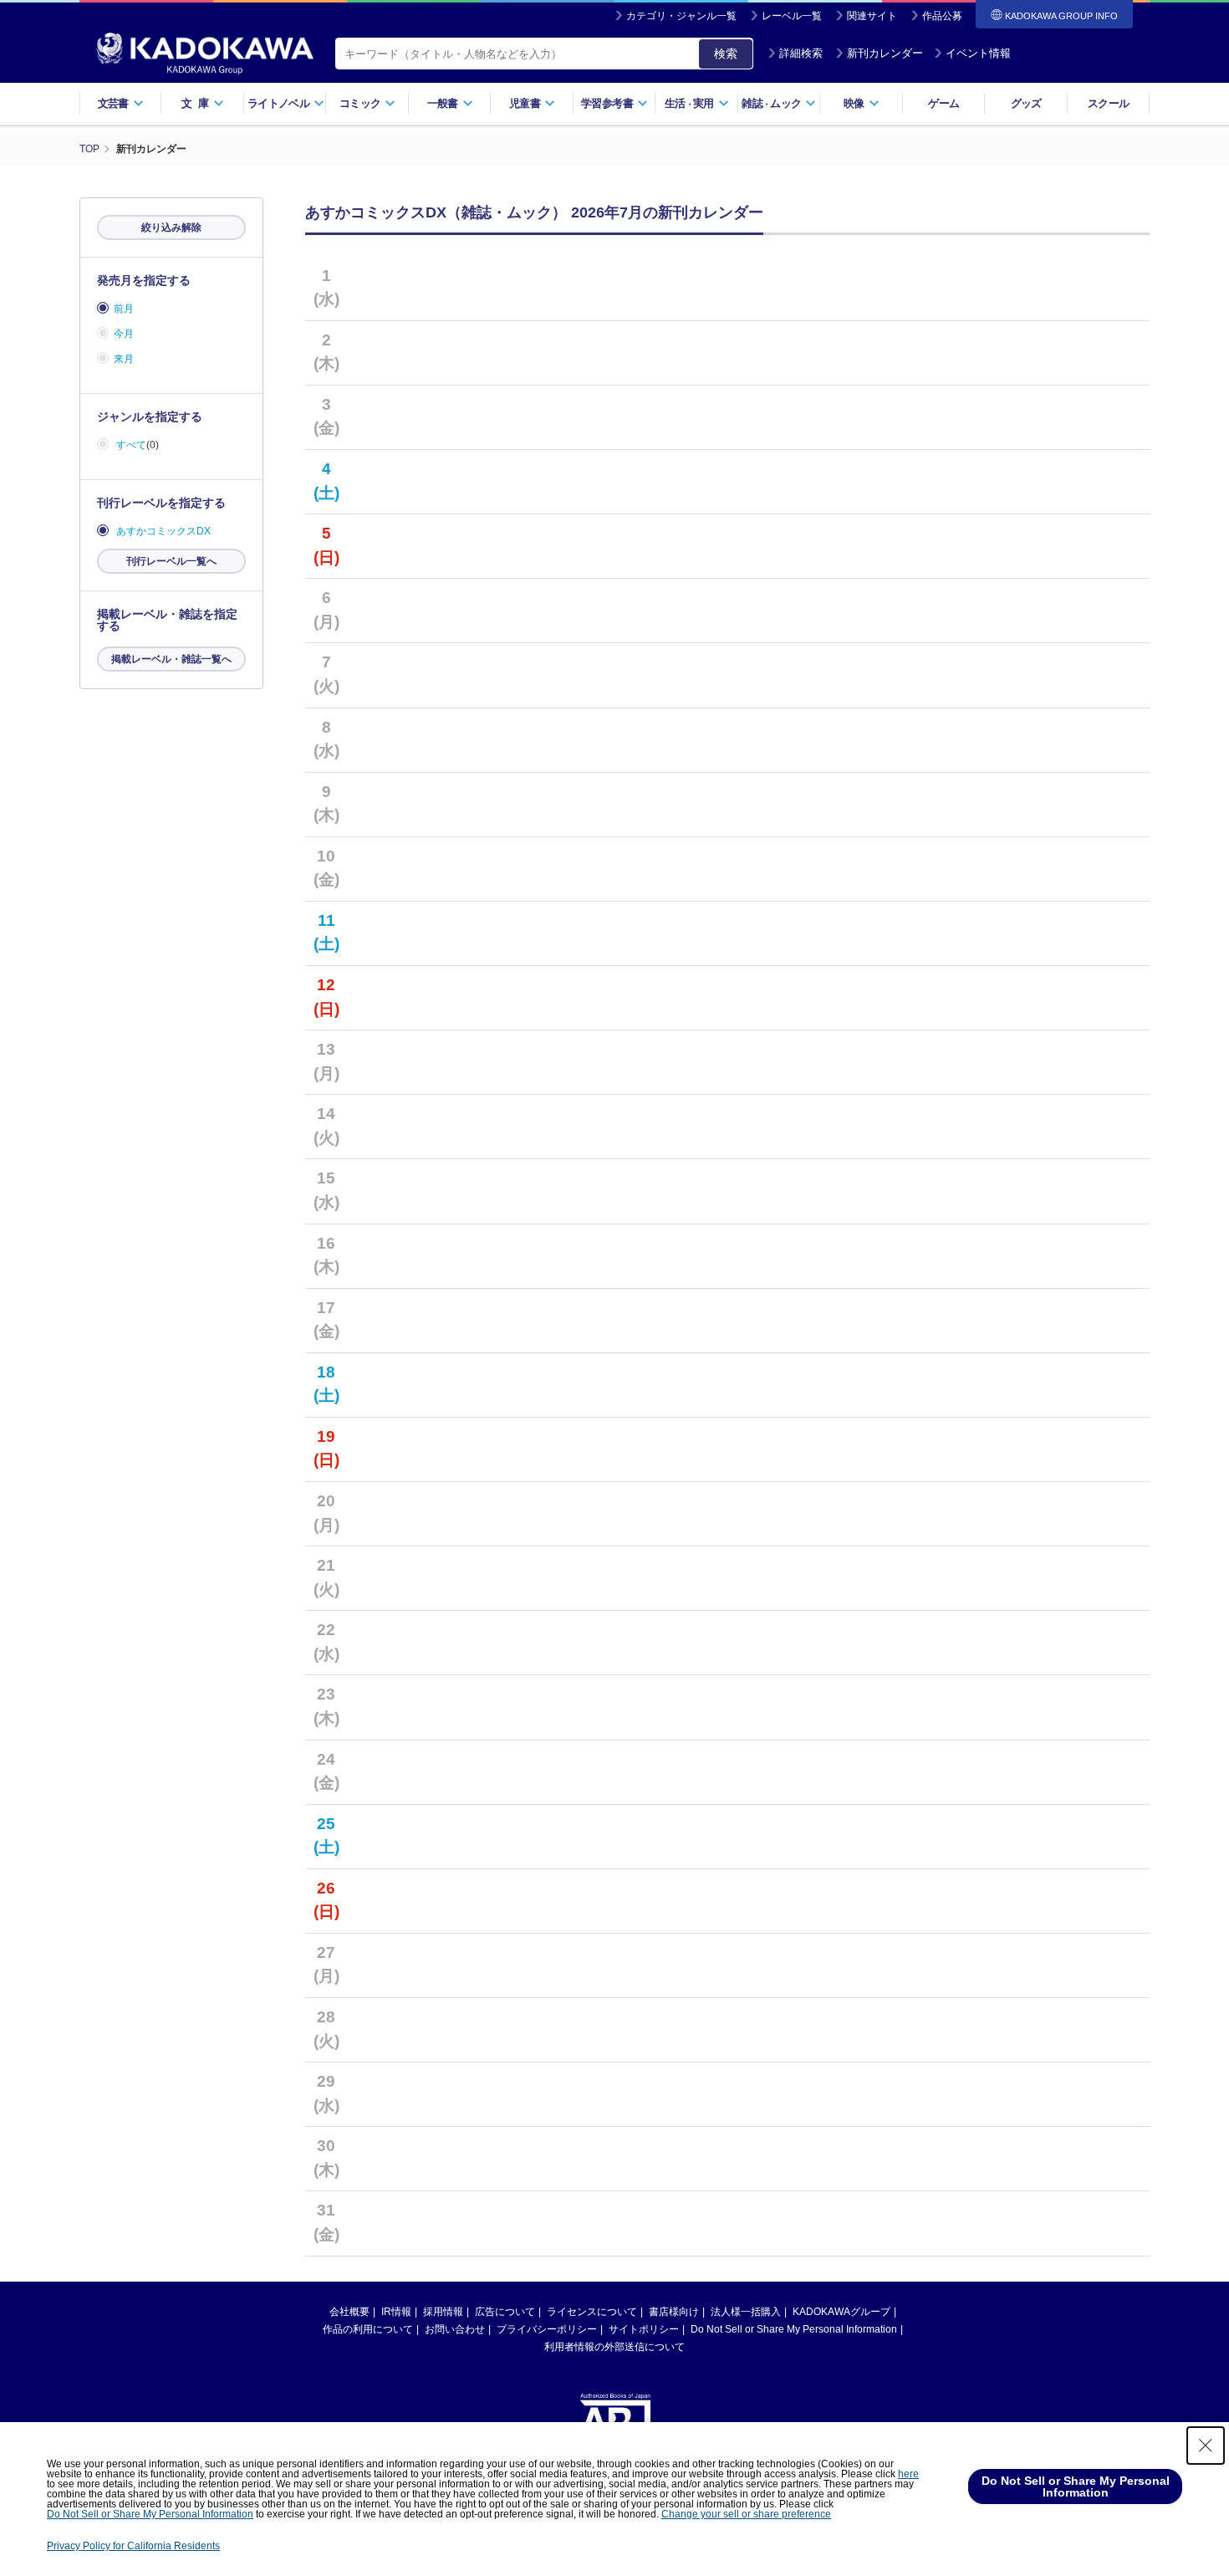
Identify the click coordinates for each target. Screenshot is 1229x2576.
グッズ (1026, 103)
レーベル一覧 (792, 16)
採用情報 (443, 2312)
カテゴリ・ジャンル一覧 (681, 16)
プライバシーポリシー (547, 2329)
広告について (505, 2312)
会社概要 (349, 2312)
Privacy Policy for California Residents (133, 2546)
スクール (1108, 103)
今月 (124, 334)
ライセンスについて (592, 2312)
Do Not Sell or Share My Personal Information (794, 2329)
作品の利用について (368, 2329)
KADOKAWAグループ (841, 2312)
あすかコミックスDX (163, 531)
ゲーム (943, 103)
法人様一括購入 (746, 2312)
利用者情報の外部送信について (614, 2347)
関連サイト (872, 16)
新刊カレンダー (885, 53)
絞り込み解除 (171, 227)
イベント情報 (978, 53)
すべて (131, 445)
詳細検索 (801, 53)
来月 (124, 359)
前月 (124, 309)
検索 (726, 54)
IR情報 (396, 2312)
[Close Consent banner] (1206, 2446)
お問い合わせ (455, 2329)
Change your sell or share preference (746, 2514)
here (908, 2474)
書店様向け (674, 2312)
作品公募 (942, 16)
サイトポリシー (644, 2329)
